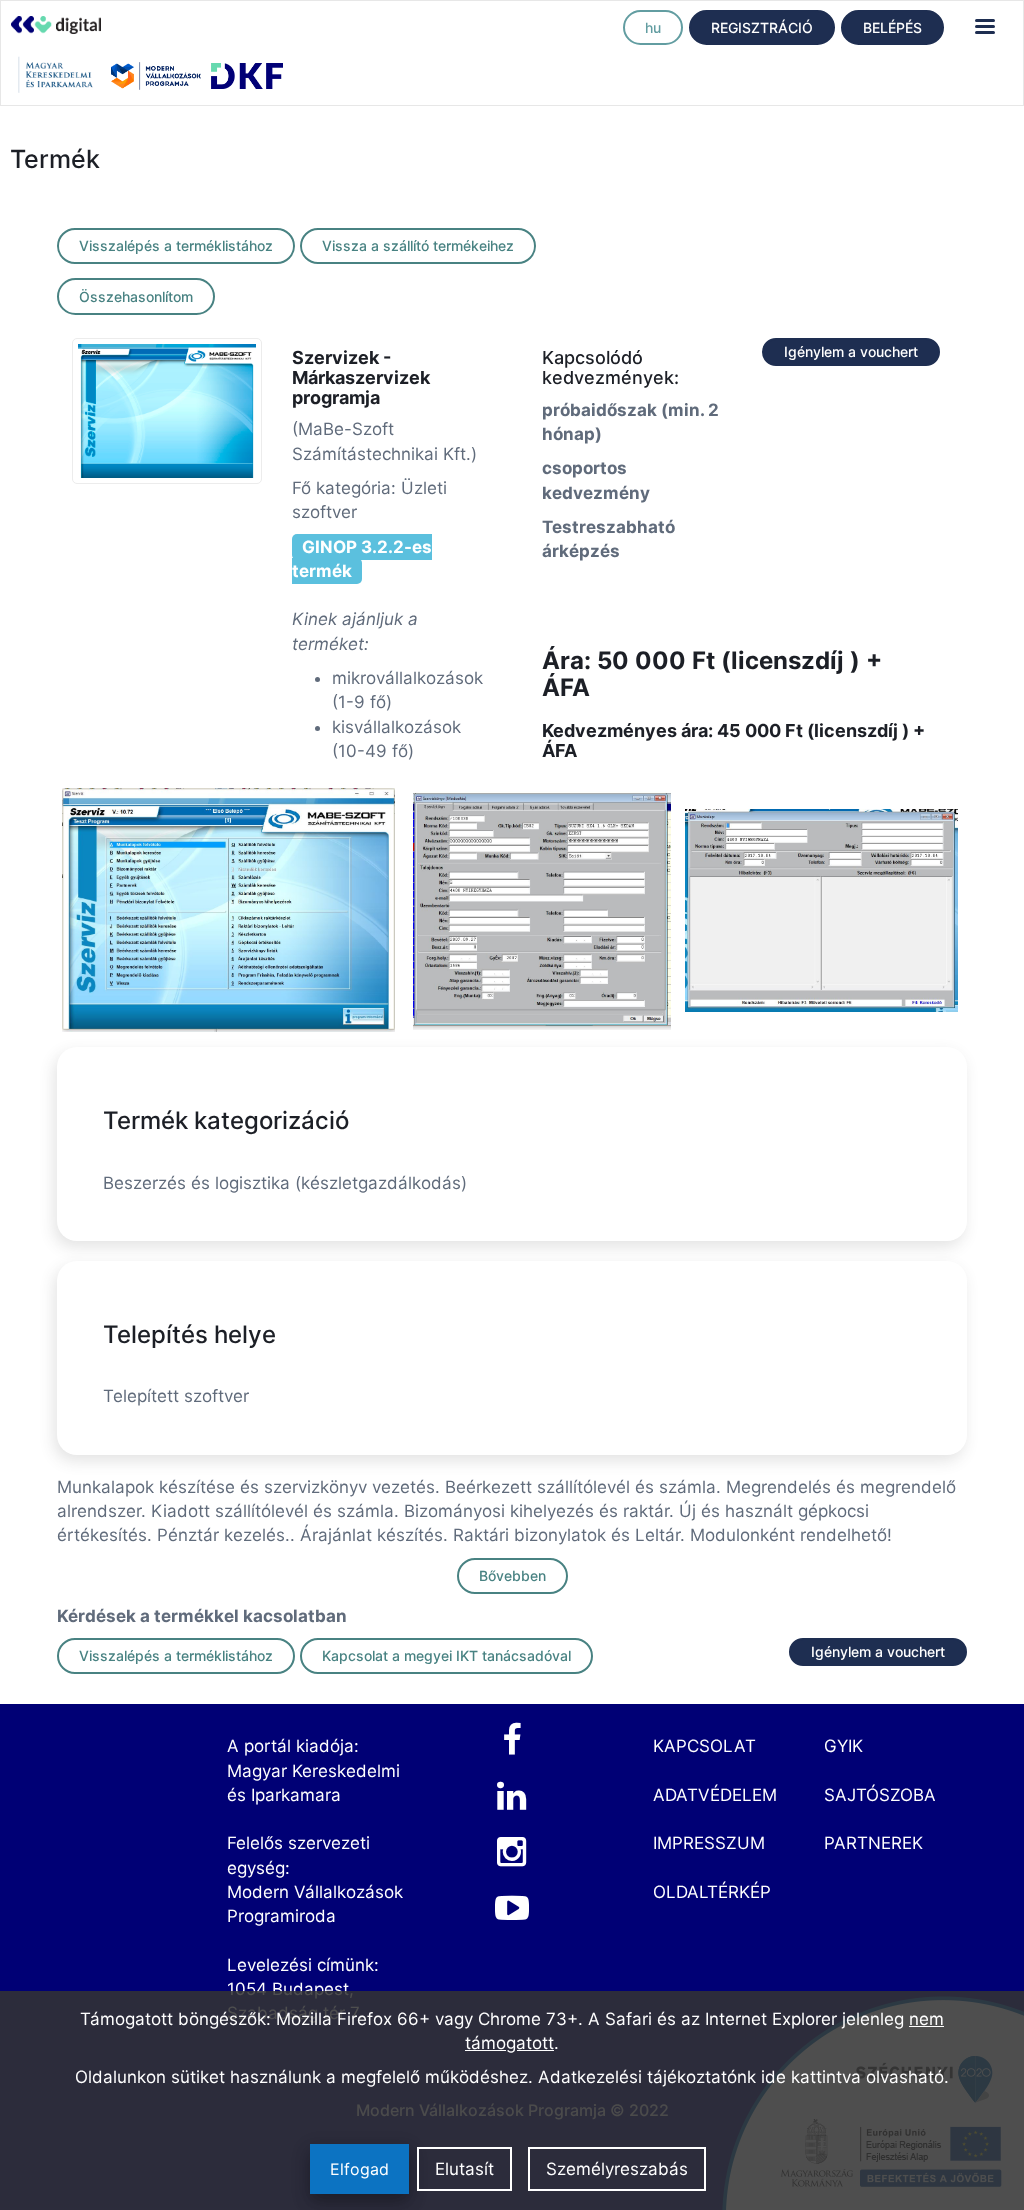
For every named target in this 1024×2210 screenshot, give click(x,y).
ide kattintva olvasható (852, 2077)
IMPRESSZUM (709, 1843)
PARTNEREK (873, 1843)
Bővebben (512, 1575)
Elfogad (359, 2169)
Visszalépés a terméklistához (176, 245)
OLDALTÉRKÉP (712, 1892)
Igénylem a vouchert (851, 351)
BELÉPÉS (892, 27)
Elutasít (464, 2169)
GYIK (843, 1746)
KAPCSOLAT (704, 1746)
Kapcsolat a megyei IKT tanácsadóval (446, 1655)
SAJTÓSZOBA (880, 1795)
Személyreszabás (617, 2169)
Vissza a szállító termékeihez (418, 245)
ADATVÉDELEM (715, 1795)
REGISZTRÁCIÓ (762, 27)
